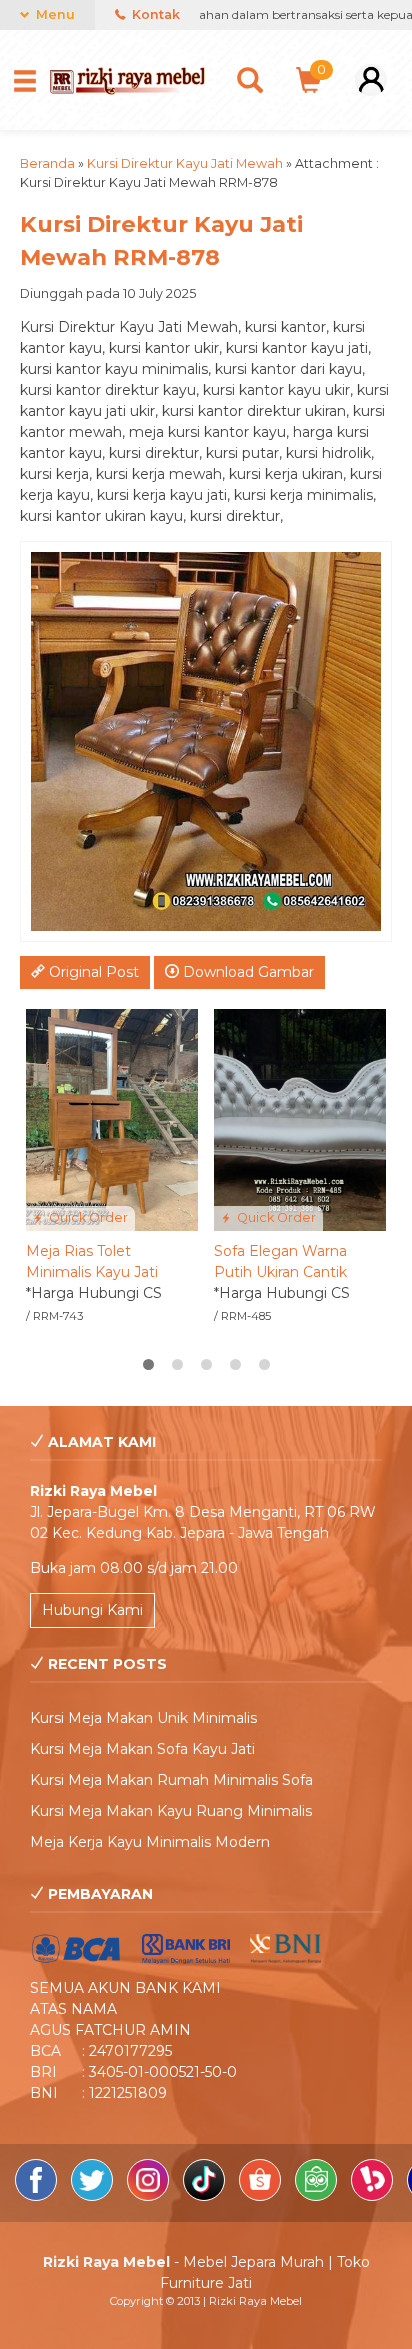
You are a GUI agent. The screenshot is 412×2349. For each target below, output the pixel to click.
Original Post (92, 972)
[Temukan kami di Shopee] (262, 2196)
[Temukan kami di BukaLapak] (374, 2196)
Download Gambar (246, 972)
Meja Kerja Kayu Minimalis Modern (150, 1842)
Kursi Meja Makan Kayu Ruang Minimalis (171, 1811)
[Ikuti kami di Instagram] (150, 2196)
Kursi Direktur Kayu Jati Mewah (185, 163)
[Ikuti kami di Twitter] (94, 2196)
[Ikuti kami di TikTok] (206, 2196)
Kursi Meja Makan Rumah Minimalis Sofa (171, 1780)
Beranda (47, 163)
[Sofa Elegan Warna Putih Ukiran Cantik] (300, 1119)
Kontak (154, 14)
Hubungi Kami (92, 1610)
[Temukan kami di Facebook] (38, 2196)
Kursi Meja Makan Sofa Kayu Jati (142, 1749)
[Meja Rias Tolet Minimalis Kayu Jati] (112, 1119)
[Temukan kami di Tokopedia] (318, 2196)
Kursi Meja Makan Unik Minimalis (143, 1718)
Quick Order (87, 1217)
